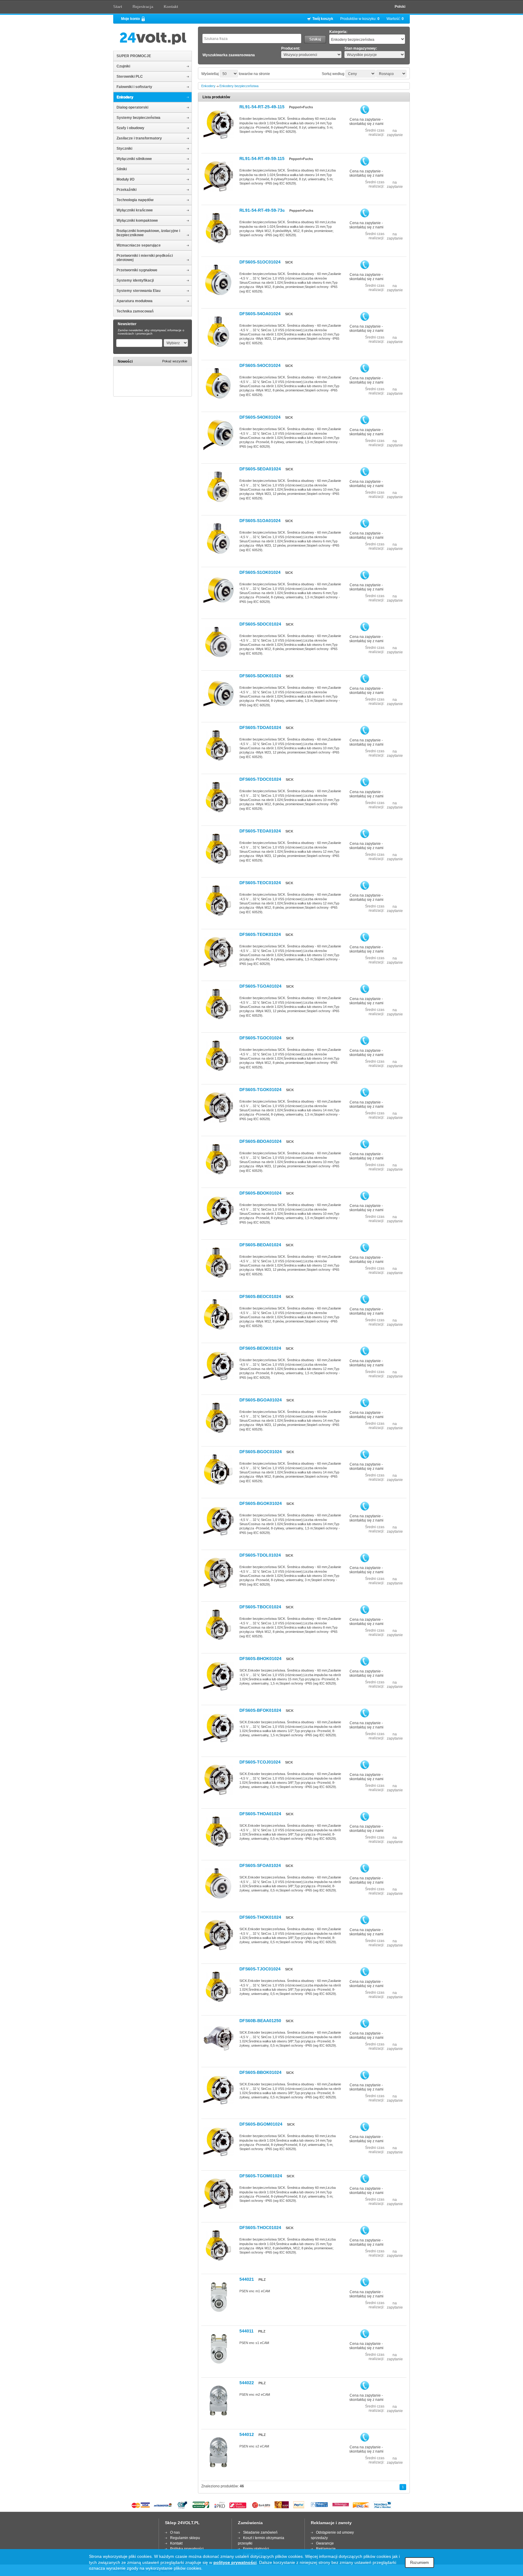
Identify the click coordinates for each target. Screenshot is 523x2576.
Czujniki (123, 66)
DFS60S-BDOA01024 (260, 1141)
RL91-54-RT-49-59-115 (262, 159)
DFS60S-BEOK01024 (260, 1348)
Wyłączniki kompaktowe (137, 221)
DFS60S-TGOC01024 (260, 1038)
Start (118, 7)
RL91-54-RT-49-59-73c (262, 210)
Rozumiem (419, 2563)
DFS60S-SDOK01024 (260, 676)
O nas (175, 2532)
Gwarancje (325, 2543)
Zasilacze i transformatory (139, 138)
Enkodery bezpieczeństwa (239, 86)
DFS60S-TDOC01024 (260, 779)
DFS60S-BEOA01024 (260, 1245)
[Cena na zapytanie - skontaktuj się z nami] (365, 110)
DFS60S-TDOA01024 (260, 727)
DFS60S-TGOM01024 (261, 2176)
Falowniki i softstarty (134, 87)
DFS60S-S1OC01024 (260, 262)
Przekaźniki (127, 190)
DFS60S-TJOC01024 (260, 1969)
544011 (247, 2331)
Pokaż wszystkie (175, 361)
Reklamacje (326, 2549)
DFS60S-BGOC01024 (261, 1452)
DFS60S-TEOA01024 (260, 831)
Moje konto (130, 19)
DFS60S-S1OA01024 (260, 521)
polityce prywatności (235, 2562)
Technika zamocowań (135, 311)
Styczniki (124, 149)
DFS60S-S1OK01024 (260, 572)
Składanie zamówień (260, 2532)
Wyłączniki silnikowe (134, 159)
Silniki (122, 169)
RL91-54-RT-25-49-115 (262, 107)
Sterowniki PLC (130, 77)
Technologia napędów (135, 200)
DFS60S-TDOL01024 (260, 1555)
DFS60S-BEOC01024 (260, 1296)
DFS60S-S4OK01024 (260, 417)
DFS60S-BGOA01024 (261, 1400)
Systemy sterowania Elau (138, 291)
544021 (247, 2279)
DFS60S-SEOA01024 (260, 469)
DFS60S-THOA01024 (260, 1814)
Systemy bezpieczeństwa (138, 118)
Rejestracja (143, 7)
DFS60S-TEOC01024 (260, 883)
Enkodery (125, 97)
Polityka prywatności (187, 2549)
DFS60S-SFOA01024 (260, 1865)
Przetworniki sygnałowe (137, 270)
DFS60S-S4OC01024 (260, 365)
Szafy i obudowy (130, 128)
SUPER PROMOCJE (134, 56)
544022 (247, 2383)
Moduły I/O (125, 179)
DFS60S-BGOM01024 (261, 2124)
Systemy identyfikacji (135, 280)
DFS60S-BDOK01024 (260, 1193)
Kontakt (171, 7)
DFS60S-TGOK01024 (260, 1090)
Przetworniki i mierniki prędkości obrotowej (145, 258)
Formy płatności (256, 2549)
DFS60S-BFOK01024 (260, 1710)
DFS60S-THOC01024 (260, 2228)
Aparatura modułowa (135, 301)
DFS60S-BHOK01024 (260, 1659)
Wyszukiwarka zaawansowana (229, 55)
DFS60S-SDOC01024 (260, 624)
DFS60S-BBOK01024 (260, 2072)
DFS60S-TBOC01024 (260, 1607)
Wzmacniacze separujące (139, 245)
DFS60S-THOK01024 (260, 1917)
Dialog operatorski (132, 107)
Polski (400, 7)
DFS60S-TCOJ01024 (260, 1762)
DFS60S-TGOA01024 (260, 986)
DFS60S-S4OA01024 (260, 314)
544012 (247, 2434)
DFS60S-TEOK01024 (260, 934)
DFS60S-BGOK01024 (261, 1503)
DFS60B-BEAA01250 (260, 2021)
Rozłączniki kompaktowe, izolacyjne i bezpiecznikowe (148, 233)
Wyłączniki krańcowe (135, 210)
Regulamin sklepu (185, 2538)
